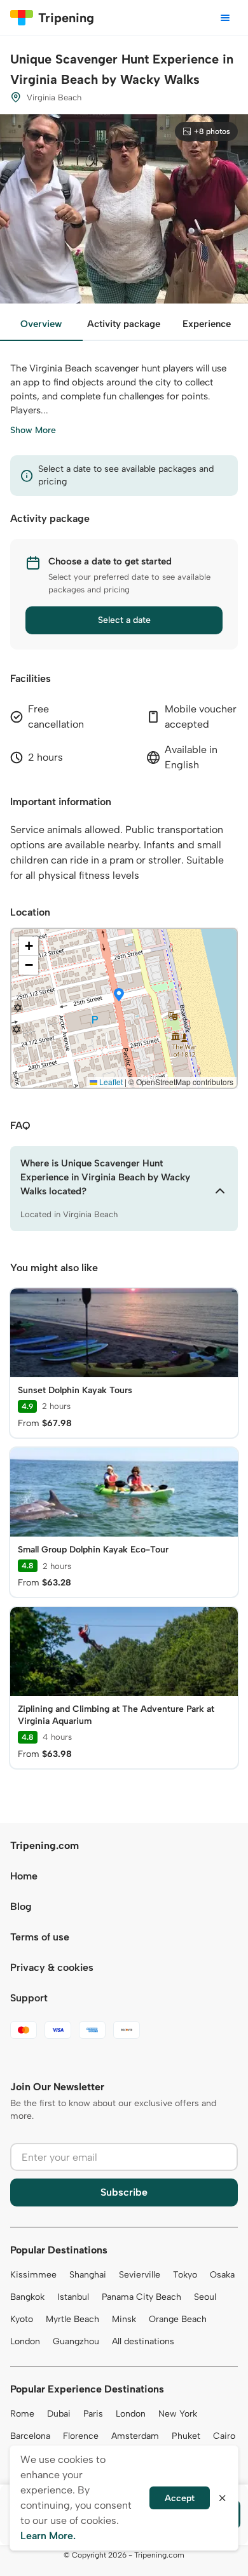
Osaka (222, 2275)
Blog (21, 1906)
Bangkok (27, 2297)
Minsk (124, 2319)
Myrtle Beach (72, 2319)
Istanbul (73, 2297)
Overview (41, 324)
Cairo (224, 2436)
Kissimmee (33, 2275)
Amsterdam (135, 2436)
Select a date (124, 620)
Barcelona (30, 2436)
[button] (119, 996)
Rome (22, 2414)
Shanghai (88, 2275)
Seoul (205, 2297)
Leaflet (110, 1082)
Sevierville (140, 2275)
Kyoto (22, 2319)
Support (29, 1998)
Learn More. (48, 2536)
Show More (33, 430)
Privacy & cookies (52, 1967)
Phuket (186, 2436)
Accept (180, 2498)
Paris (93, 2414)
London (25, 2341)
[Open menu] (225, 18)
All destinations (143, 2341)
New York (178, 2414)
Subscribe (124, 2192)
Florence (81, 2436)
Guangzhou (76, 2341)
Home (24, 1876)
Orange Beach (178, 2319)
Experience (207, 324)
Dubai (59, 2414)
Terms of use (40, 1937)
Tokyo (185, 2275)
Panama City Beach (141, 2297)
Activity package (124, 324)
